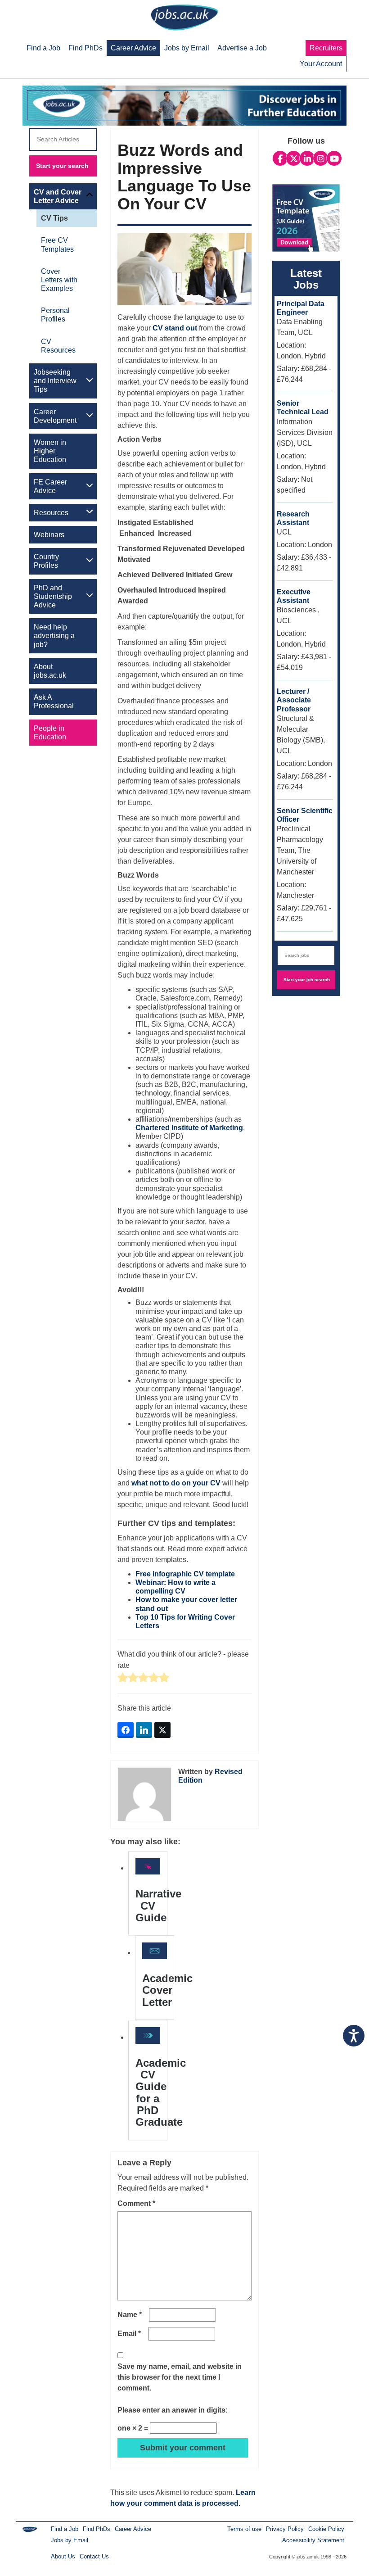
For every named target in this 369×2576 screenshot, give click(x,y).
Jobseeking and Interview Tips (55, 381)
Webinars (49, 535)
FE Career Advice (50, 486)
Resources (51, 513)
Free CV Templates (57, 244)
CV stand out (175, 328)
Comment (136, 2203)
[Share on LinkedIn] (144, 1730)
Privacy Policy (285, 2529)
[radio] (123, 1678)
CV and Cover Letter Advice (58, 196)
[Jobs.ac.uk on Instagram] (321, 158)
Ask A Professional (54, 702)
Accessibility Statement (313, 2540)
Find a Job (65, 2529)
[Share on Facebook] (126, 1730)
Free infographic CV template (185, 1574)
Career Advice (133, 2529)
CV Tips (54, 218)
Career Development (55, 416)
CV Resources (58, 346)
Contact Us (94, 2556)
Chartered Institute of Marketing (189, 1128)
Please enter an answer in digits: (173, 2410)
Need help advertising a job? (54, 636)
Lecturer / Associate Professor (294, 700)
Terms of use (244, 2529)
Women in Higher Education (50, 451)
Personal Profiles (55, 315)
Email (129, 2334)
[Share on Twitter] (162, 1730)
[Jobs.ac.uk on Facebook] (280, 158)
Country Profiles (46, 561)
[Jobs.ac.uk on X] (294, 158)
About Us (63, 2556)
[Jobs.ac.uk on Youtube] (334, 158)
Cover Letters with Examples (59, 280)
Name (130, 2315)
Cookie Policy (326, 2529)
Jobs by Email (70, 2540)
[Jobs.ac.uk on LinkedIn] (307, 158)
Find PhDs (97, 2529)
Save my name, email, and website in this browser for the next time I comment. (180, 2377)
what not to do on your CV (176, 1483)
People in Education (50, 733)
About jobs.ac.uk (50, 671)
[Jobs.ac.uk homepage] (184, 17)
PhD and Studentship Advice (53, 596)
